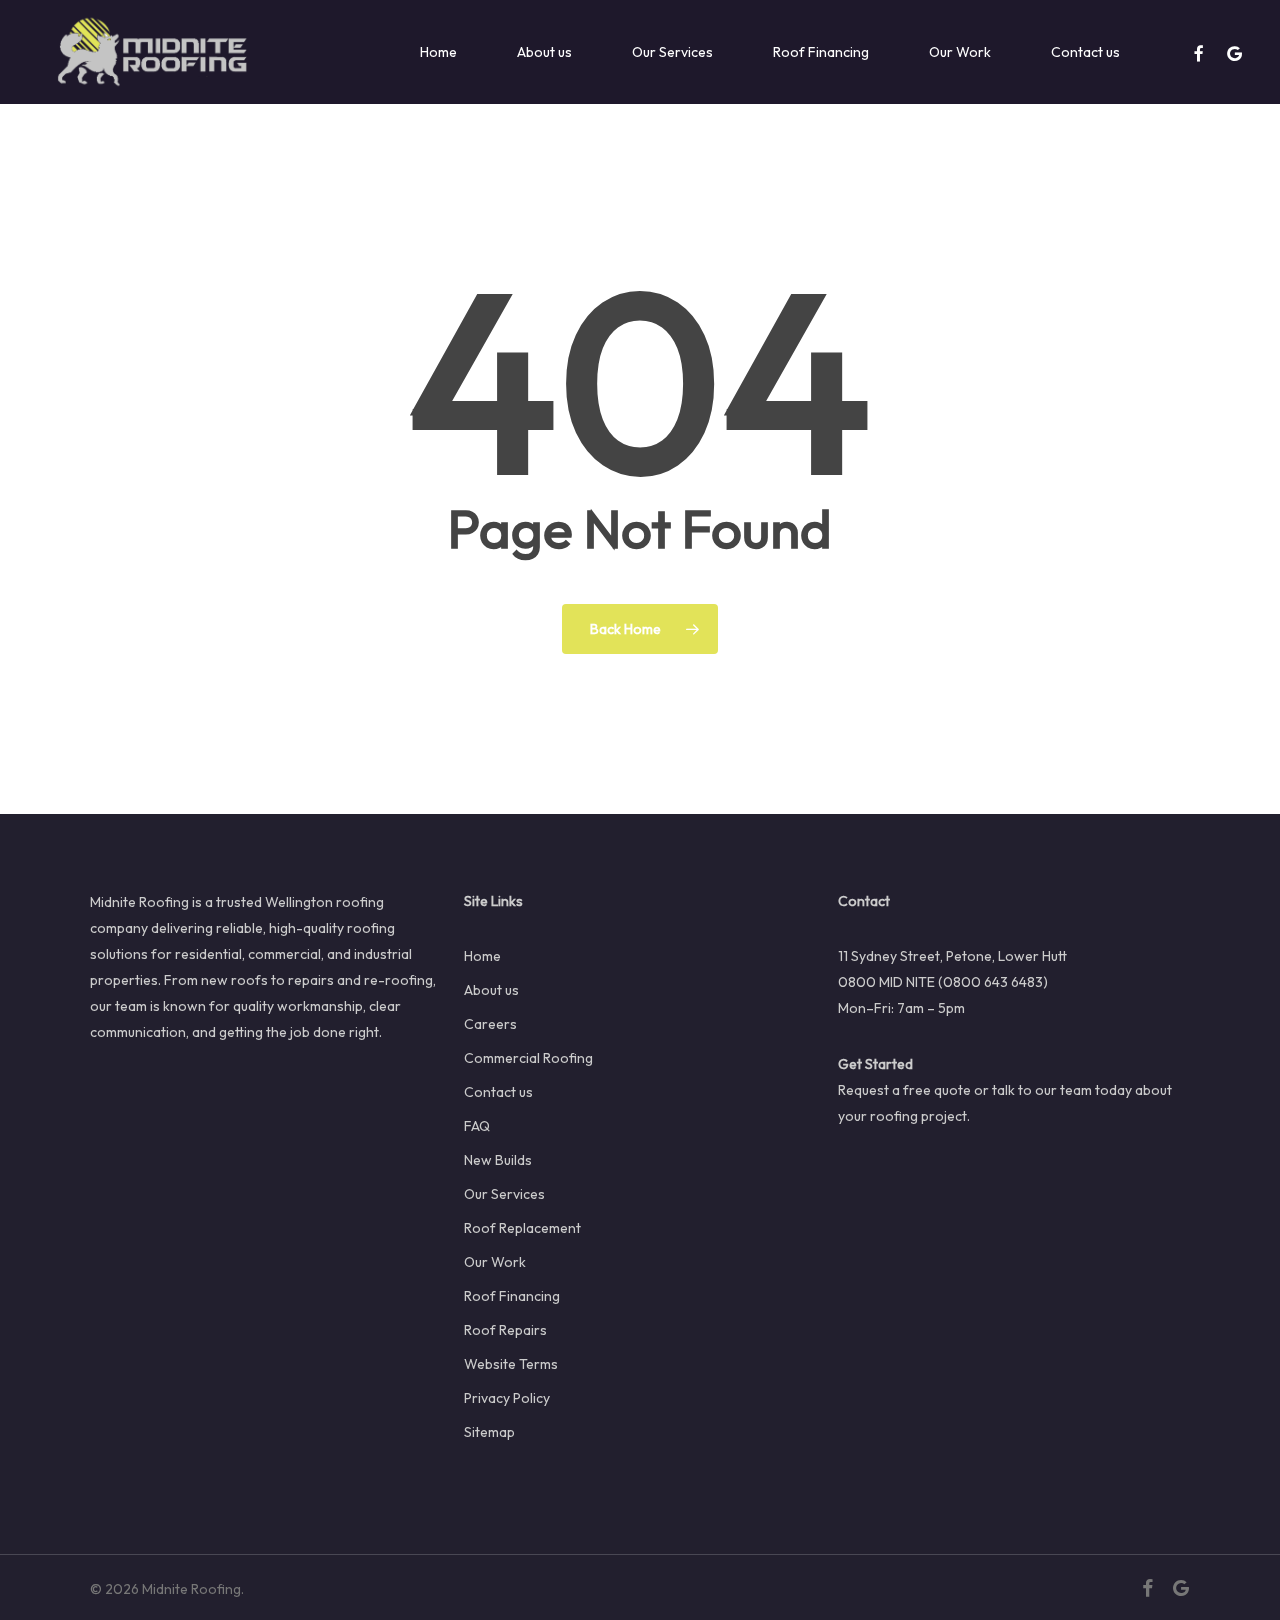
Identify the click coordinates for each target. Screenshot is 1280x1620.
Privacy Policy (507, 1398)
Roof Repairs (505, 1330)
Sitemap (489, 1432)
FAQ (477, 1126)
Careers (490, 1024)
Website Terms (511, 1364)
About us (491, 990)
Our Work (495, 1262)
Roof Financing (512, 1296)
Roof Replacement (522, 1228)
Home (482, 956)
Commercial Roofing (528, 1058)
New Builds (498, 1160)
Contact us (498, 1092)
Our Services (504, 1194)
